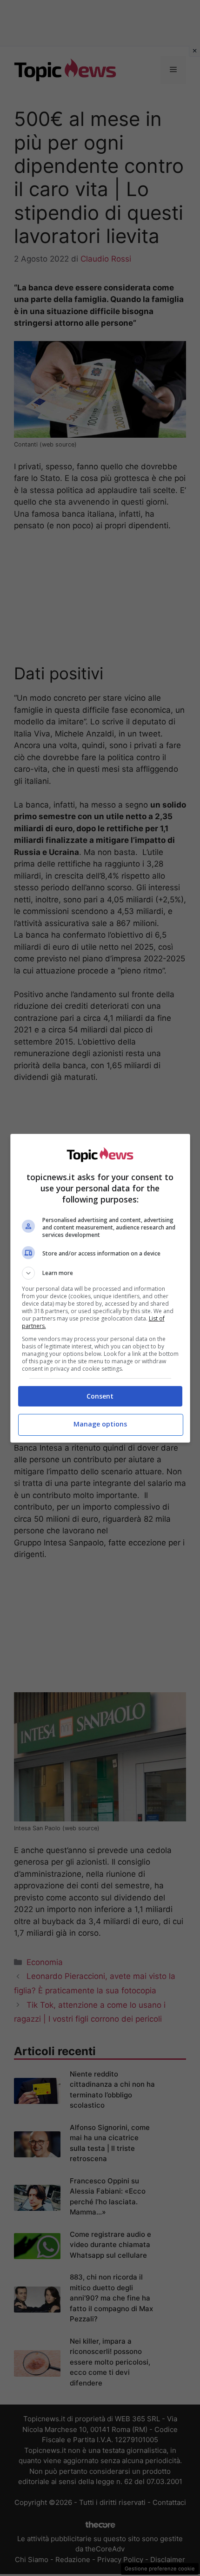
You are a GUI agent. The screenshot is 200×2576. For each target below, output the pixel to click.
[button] (100, 1273)
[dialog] (100, 1288)
